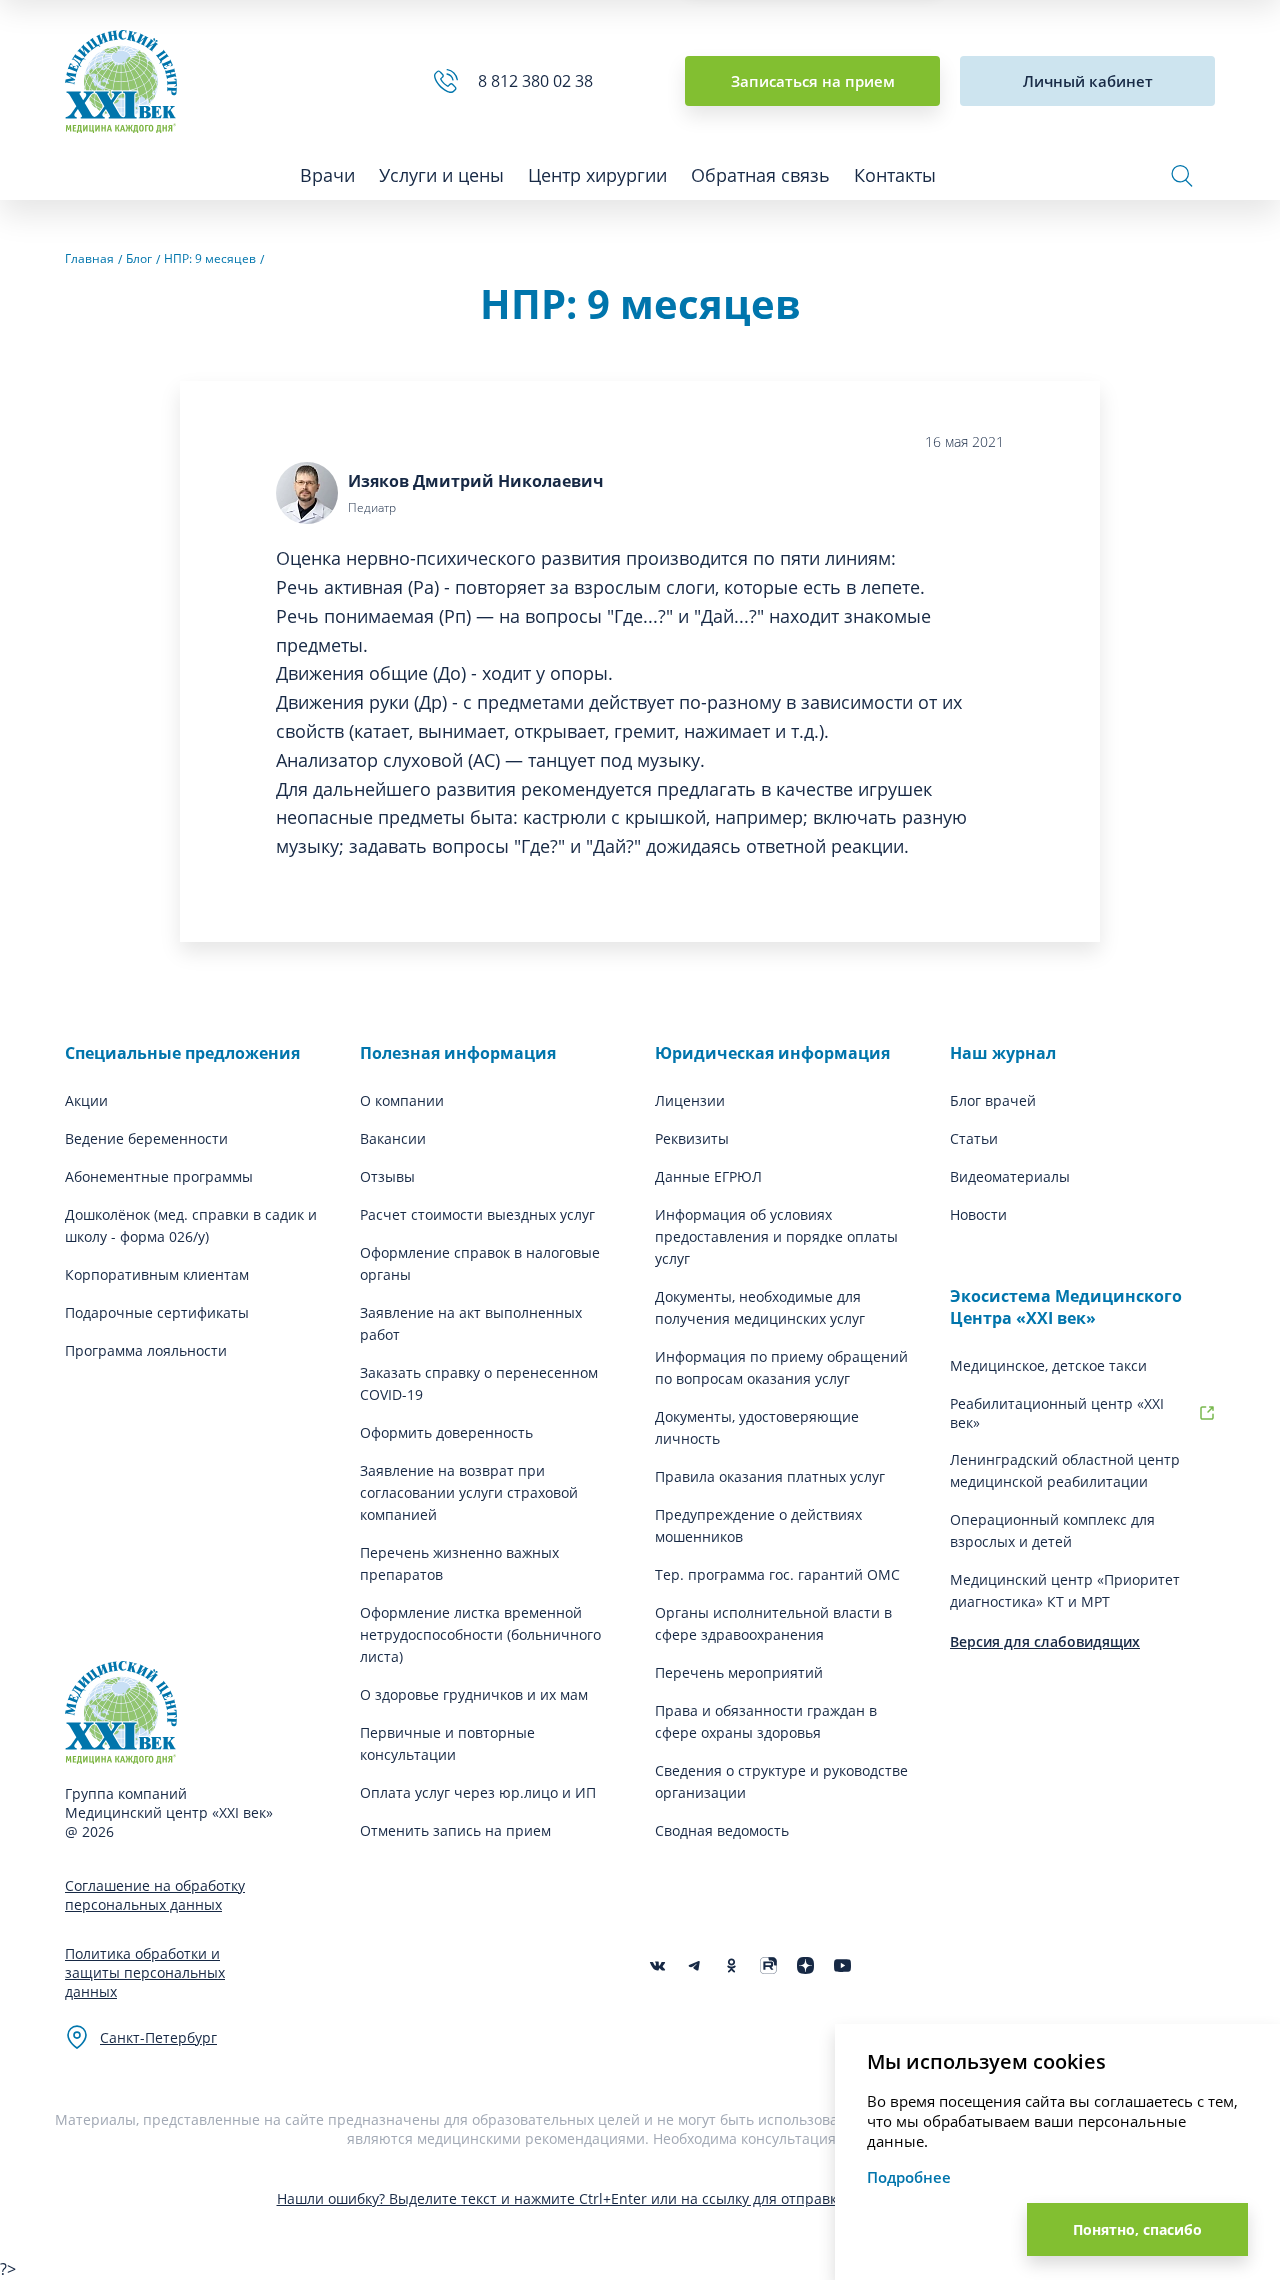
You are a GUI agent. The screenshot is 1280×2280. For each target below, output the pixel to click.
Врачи (327, 175)
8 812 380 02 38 (539, 81)
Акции (86, 1100)
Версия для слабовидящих (1045, 1641)
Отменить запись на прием (455, 1830)
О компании (402, 1100)
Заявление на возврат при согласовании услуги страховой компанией (469, 1492)
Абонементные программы (159, 1176)
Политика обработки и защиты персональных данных (145, 1972)
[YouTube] (842, 1965)
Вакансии (393, 1138)
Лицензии (690, 1100)
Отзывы (387, 1176)
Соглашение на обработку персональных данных (155, 1895)
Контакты (895, 175)
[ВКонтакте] (657, 1965)
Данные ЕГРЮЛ (708, 1176)
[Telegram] (694, 1965)
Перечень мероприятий (739, 1672)
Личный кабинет (1088, 81)
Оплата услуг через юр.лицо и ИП (478, 1792)
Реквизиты (692, 1138)
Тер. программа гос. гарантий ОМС (777, 1574)
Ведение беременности (146, 1138)
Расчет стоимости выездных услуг (477, 1214)
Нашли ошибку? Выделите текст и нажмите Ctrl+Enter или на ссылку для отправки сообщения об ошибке (640, 2198)
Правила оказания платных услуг (770, 1476)
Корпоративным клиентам (157, 1274)
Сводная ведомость (722, 1830)
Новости (978, 1214)
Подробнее (909, 2177)
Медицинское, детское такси (1048, 1365)
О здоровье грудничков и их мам (474, 1694)
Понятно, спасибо (1137, 2229)
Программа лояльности (146, 1350)
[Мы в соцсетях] (731, 1965)
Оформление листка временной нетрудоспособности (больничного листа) (480, 1634)
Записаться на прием (813, 81)
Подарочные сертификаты (157, 1312)
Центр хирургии (597, 175)
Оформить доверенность (446, 1432)
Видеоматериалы (1010, 1176)
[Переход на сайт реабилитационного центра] (1207, 1413)
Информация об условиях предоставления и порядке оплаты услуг (776, 1236)
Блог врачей (993, 1100)
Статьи (974, 1138)
